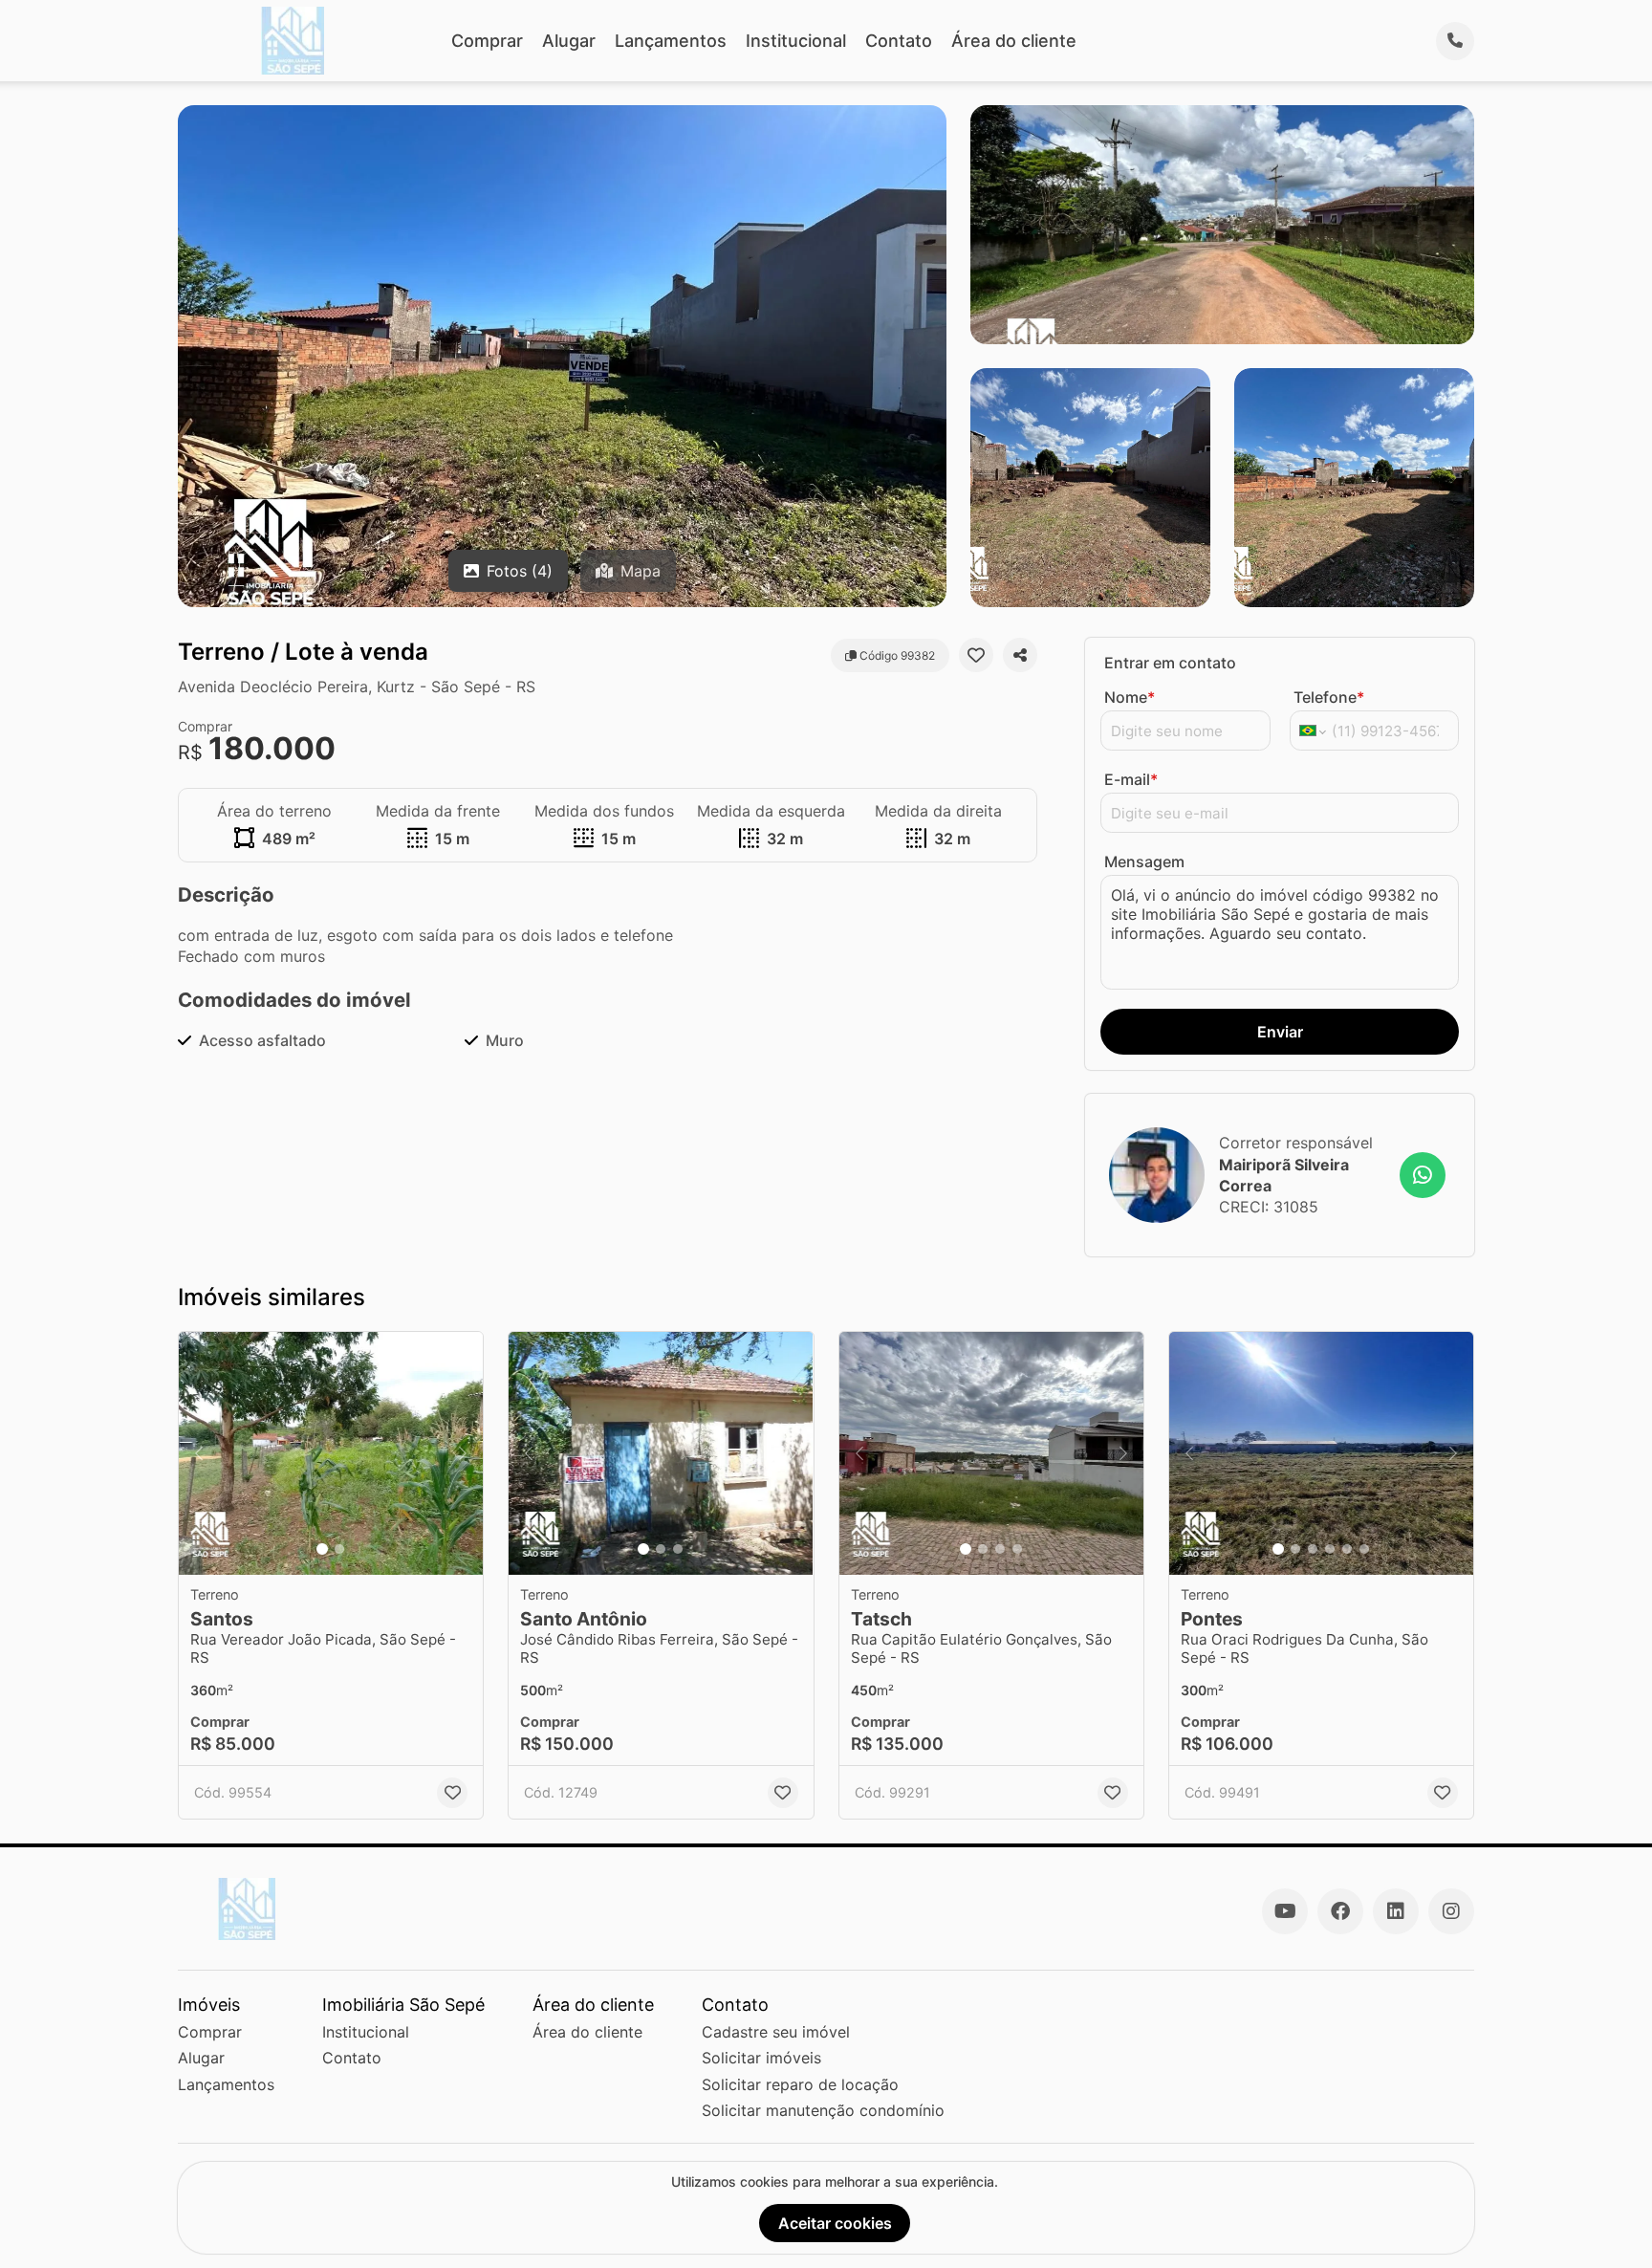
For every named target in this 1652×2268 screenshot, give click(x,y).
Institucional (796, 41)
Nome (1130, 697)
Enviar (1280, 1032)
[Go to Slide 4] (1017, 1549)
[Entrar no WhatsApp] (1423, 1175)
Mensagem (1144, 861)
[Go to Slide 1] (322, 1549)
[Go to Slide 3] (678, 1549)
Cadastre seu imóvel (776, 2032)
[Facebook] (1340, 1911)
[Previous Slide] (199, 1454)
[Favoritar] (976, 655)
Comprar (487, 41)
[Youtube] (1285, 1911)
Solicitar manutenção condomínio (823, 2110)
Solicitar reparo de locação (800, 2084)
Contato (899, 41)
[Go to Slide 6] (1364, 1549)
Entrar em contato (1170, 663)
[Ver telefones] (1455, 41)
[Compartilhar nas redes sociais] (1020, 655)
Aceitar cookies (835, 2223)
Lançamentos (671, 41)
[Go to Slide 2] (339, 1549)
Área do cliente (1014, 41)
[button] (331, 1454)
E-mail (1131, 779)
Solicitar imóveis (761, 2058)
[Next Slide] (463, 1454)
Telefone (1329, 697)
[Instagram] (1451, 1911)
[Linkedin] (1396, 1911)
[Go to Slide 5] (1347, 1549)
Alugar (569, 41)
